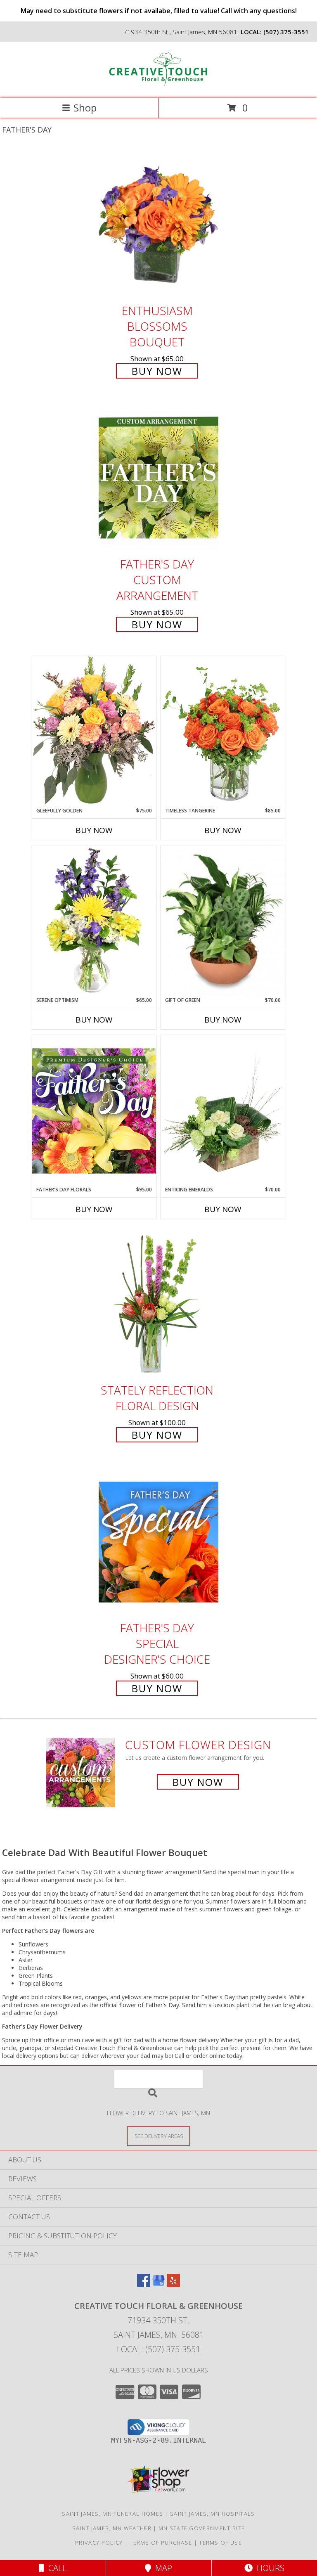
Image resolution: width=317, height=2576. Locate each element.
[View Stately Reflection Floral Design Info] (158, 1304)
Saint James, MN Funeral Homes (112, 2514)
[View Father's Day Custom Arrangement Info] (158, 478)
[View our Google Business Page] (158, 2284)
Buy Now (157, 371)
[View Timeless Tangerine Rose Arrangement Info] (223, 732)
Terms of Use (220, 2543)
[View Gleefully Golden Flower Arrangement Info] (94, 731)
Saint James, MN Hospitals (213, 2514)
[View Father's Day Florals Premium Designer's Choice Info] (94, 1110)
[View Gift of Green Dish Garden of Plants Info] (223, 921)
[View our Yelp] (173, 2284)
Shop (85, 108)
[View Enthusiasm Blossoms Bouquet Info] (158, 224)
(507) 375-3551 (286, 32)
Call (55, 2568)
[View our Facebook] (144, 2284)
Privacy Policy (99, 2543)
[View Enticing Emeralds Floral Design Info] (223, 1110)
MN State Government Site (202, 2528)
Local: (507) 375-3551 (158, 2349)
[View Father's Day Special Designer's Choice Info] (158, 1542)
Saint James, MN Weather (112, 2528)
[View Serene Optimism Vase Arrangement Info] (94, 921)
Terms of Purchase (161, 2543)
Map (162, 2568)
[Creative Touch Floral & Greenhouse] (158, 86)
